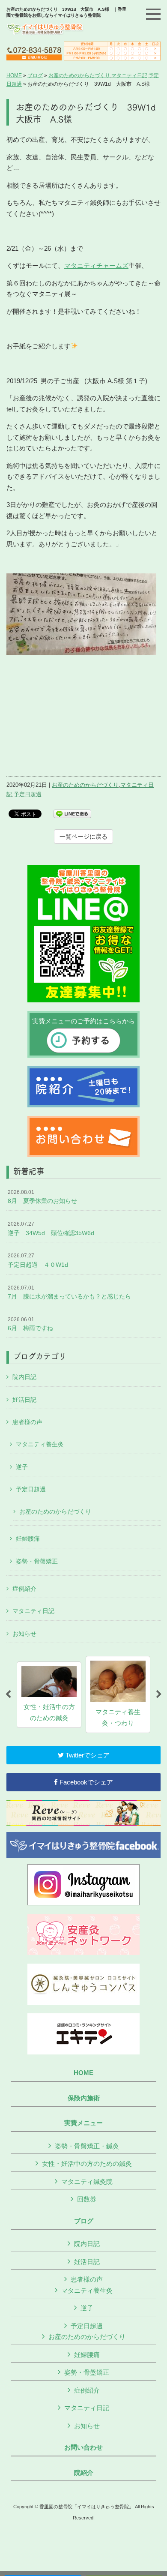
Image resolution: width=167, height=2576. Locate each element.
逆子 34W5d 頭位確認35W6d (51, 1229)
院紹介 (84, 2473)
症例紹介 (24, 1589)
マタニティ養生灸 (40, 1444)
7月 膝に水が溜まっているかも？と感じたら (69, 1292)
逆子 (22, 1467)
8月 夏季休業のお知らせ (42, 1197)
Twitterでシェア (87, 1755)
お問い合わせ (83, 2447)
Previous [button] (8, 1694)
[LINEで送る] (72, 813)
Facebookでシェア (85, 1782)
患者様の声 (27, 1422)
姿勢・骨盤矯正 (37, 1561)
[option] (49, 1695)
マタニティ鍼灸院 (87, 2182)
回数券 (87, 2199)
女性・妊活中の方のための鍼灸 (87, 2164)
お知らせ (24, 1634)
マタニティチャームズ (96, 265)
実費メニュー (83, 2123)
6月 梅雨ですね (30, 1324)
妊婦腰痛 (28, 1538)
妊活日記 (24, 1400)
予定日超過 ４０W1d (38, 1260)
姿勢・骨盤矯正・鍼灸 (87, 2146)
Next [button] (159, 1694)
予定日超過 (28, 794)
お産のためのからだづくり (79, 75)
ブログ (35, 75)
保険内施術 (84, 2098)
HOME (14, 75)
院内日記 (24, 1377)
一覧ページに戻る (83, 837)
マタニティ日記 (129, 75)
